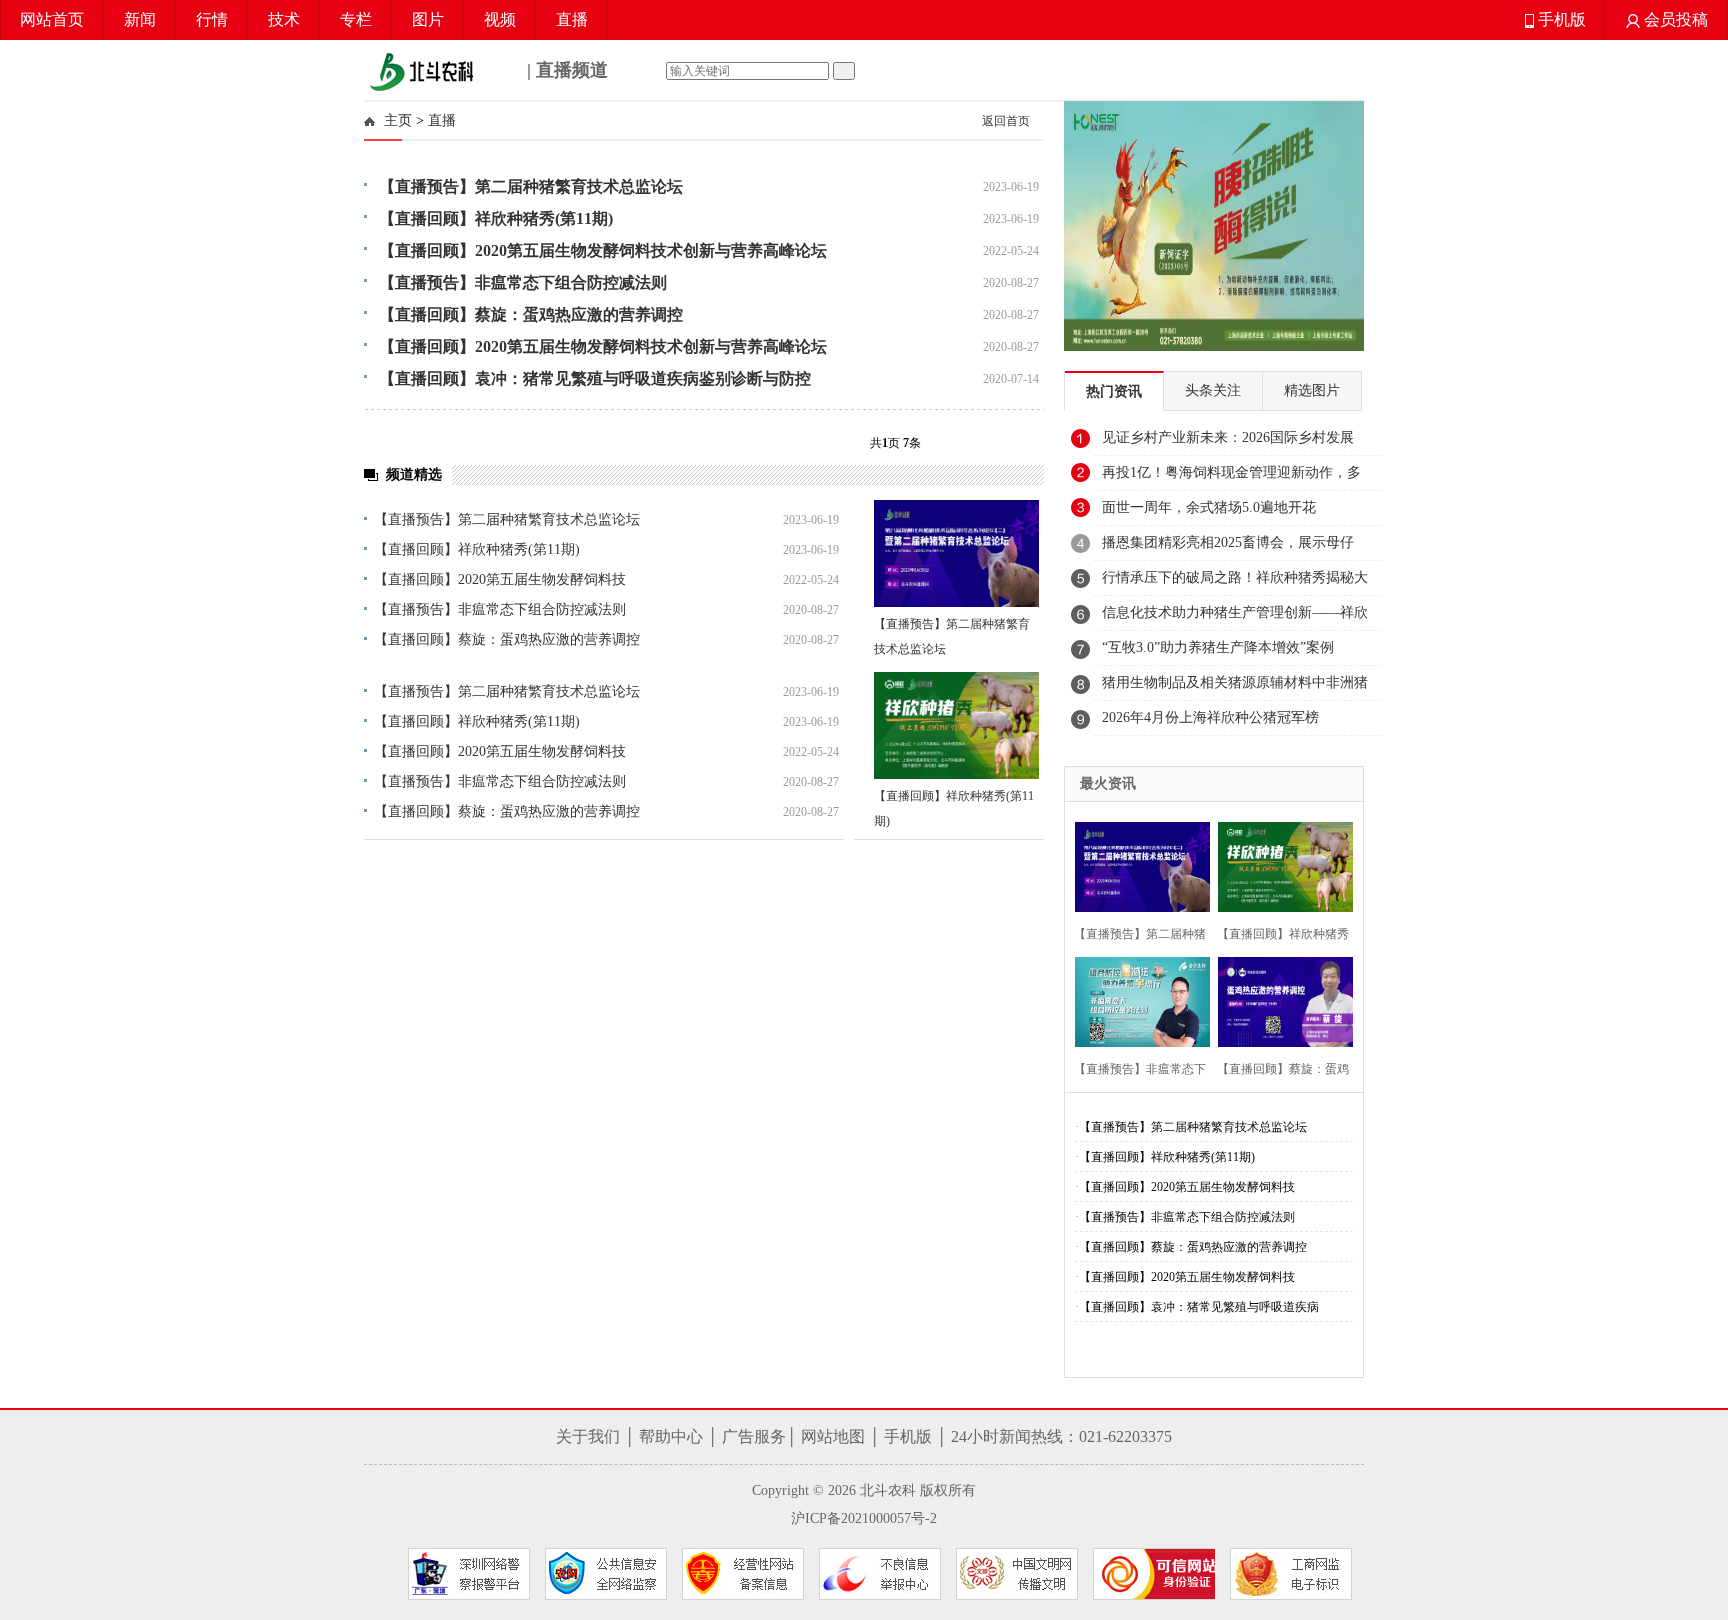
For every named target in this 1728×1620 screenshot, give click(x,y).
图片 (428, 19)
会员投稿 (1674, 19)
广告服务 (754, 1436)
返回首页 (1006, 121)
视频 (500, 19)
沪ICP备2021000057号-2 (864, 1518)
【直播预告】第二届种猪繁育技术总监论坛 (507, 519)
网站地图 (833, 1436)
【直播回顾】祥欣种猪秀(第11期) (477, 549)
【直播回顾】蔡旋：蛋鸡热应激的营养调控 (507, 639)
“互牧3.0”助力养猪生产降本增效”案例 (1218, 647)
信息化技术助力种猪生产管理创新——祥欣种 (1235, 618)
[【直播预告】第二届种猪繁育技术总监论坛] (956, 553)
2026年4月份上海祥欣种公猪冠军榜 (1210, 717)
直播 (572, 19)
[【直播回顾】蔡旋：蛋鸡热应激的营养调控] (1279, 999)
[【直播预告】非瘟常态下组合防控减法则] (1136, 999)
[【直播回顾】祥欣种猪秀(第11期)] (956, 725)
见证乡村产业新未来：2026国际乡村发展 (1228, 437)
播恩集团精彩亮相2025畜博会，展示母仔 (1228, 542)
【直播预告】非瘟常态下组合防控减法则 (500, 609)
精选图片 (1312, 390)
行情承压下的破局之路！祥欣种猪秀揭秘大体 (1235, 583)
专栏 (356, 19)
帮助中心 (671, 1436)
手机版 (1560, 19)
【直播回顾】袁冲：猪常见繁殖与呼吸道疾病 (1199, 1307)
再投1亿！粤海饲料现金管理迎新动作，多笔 (1231, 478)
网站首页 (52, 19)
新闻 (140, 19)
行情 (212, 19)
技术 (284, 19)
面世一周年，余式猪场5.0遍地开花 (1209, 507)
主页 (398, 120)
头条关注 (1213, 390)
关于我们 (588, 1436)
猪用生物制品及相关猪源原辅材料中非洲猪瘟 (1235, 688)
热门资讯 (1114, 391)
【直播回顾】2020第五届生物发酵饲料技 (500, 579)
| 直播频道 (565, 70)
